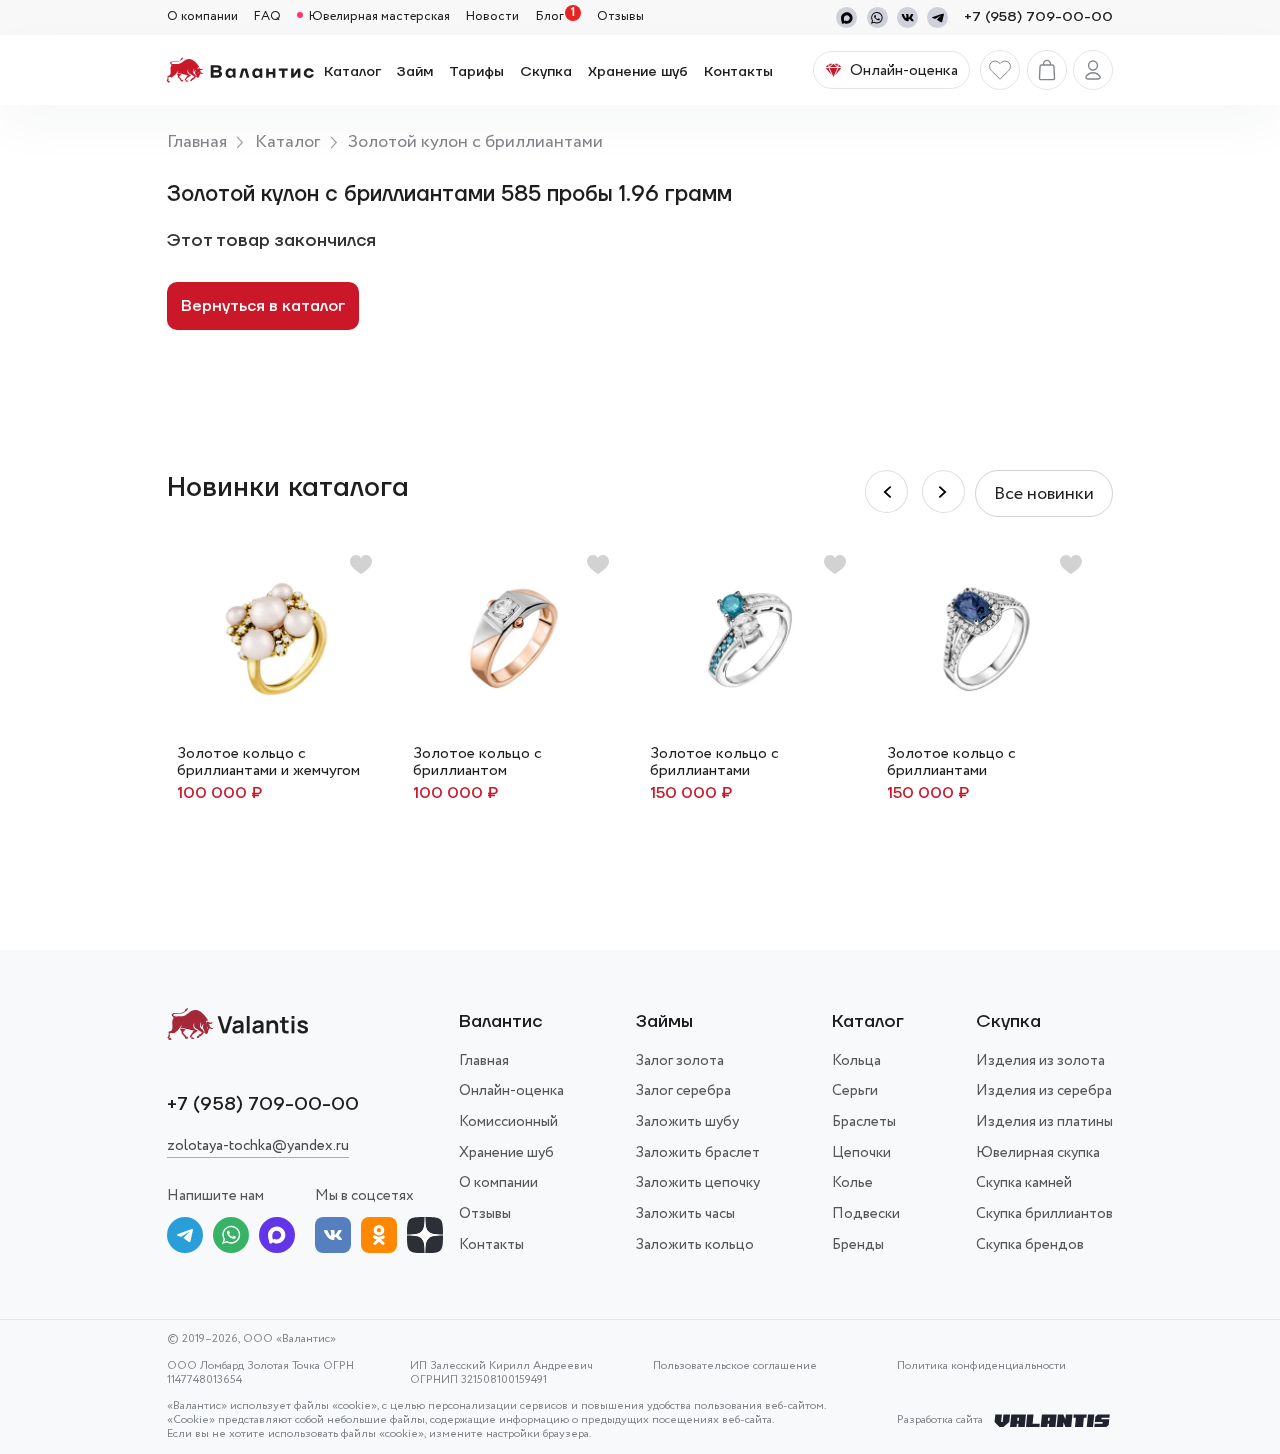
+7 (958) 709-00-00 (1038, 17)
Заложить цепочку (698, 1183)
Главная (197, 142)
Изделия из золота (1040, 1061)
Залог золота (680, 1061)
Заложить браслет (698, 1153)
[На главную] (241, 70)
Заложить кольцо (695, 1245)
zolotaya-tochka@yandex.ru (258, 1146)
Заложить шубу (687, 1122)
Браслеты (864, 1122)
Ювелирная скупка (1038, 1153)
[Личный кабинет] (1093, 70)
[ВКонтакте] (333, 1238)
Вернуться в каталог (263, 306)
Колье (852, 1183)
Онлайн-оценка (511, 1091)
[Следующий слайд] (886, 491)
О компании (202, 17)
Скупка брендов (1030, 1245)
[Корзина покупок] (1047, 70)
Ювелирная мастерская (379, 17)
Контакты (738, 72)
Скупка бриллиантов (1044, 1214)
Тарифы (476, 72)
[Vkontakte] (907, 17)
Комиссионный (508, 1122)
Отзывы (620, 17)
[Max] (846, 17)
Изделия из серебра (1044, 1091)
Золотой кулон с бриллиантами (475, 142)
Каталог (352, 72)
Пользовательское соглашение (735, 1366)
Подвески (866, 1214)
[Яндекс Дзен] (425, 1238)
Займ (415, 72)
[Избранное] (1000, 70)
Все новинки (1044, 494)
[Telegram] (937, 17)
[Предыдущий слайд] (943, 491)
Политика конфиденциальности (981, 1366)
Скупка (546, 72)
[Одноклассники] (379, 1238)
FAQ (267, 17)
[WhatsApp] (877, 17)
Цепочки (861, 1153)
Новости (492, 17)
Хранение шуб (638, 72)
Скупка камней (1024, 1183)
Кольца (856, 1061)
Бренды (858, 1245)
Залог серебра (683, 1091)
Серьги (855, 1091)
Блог (549, 17)
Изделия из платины (1044, 1122)
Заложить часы (685, 1214)
